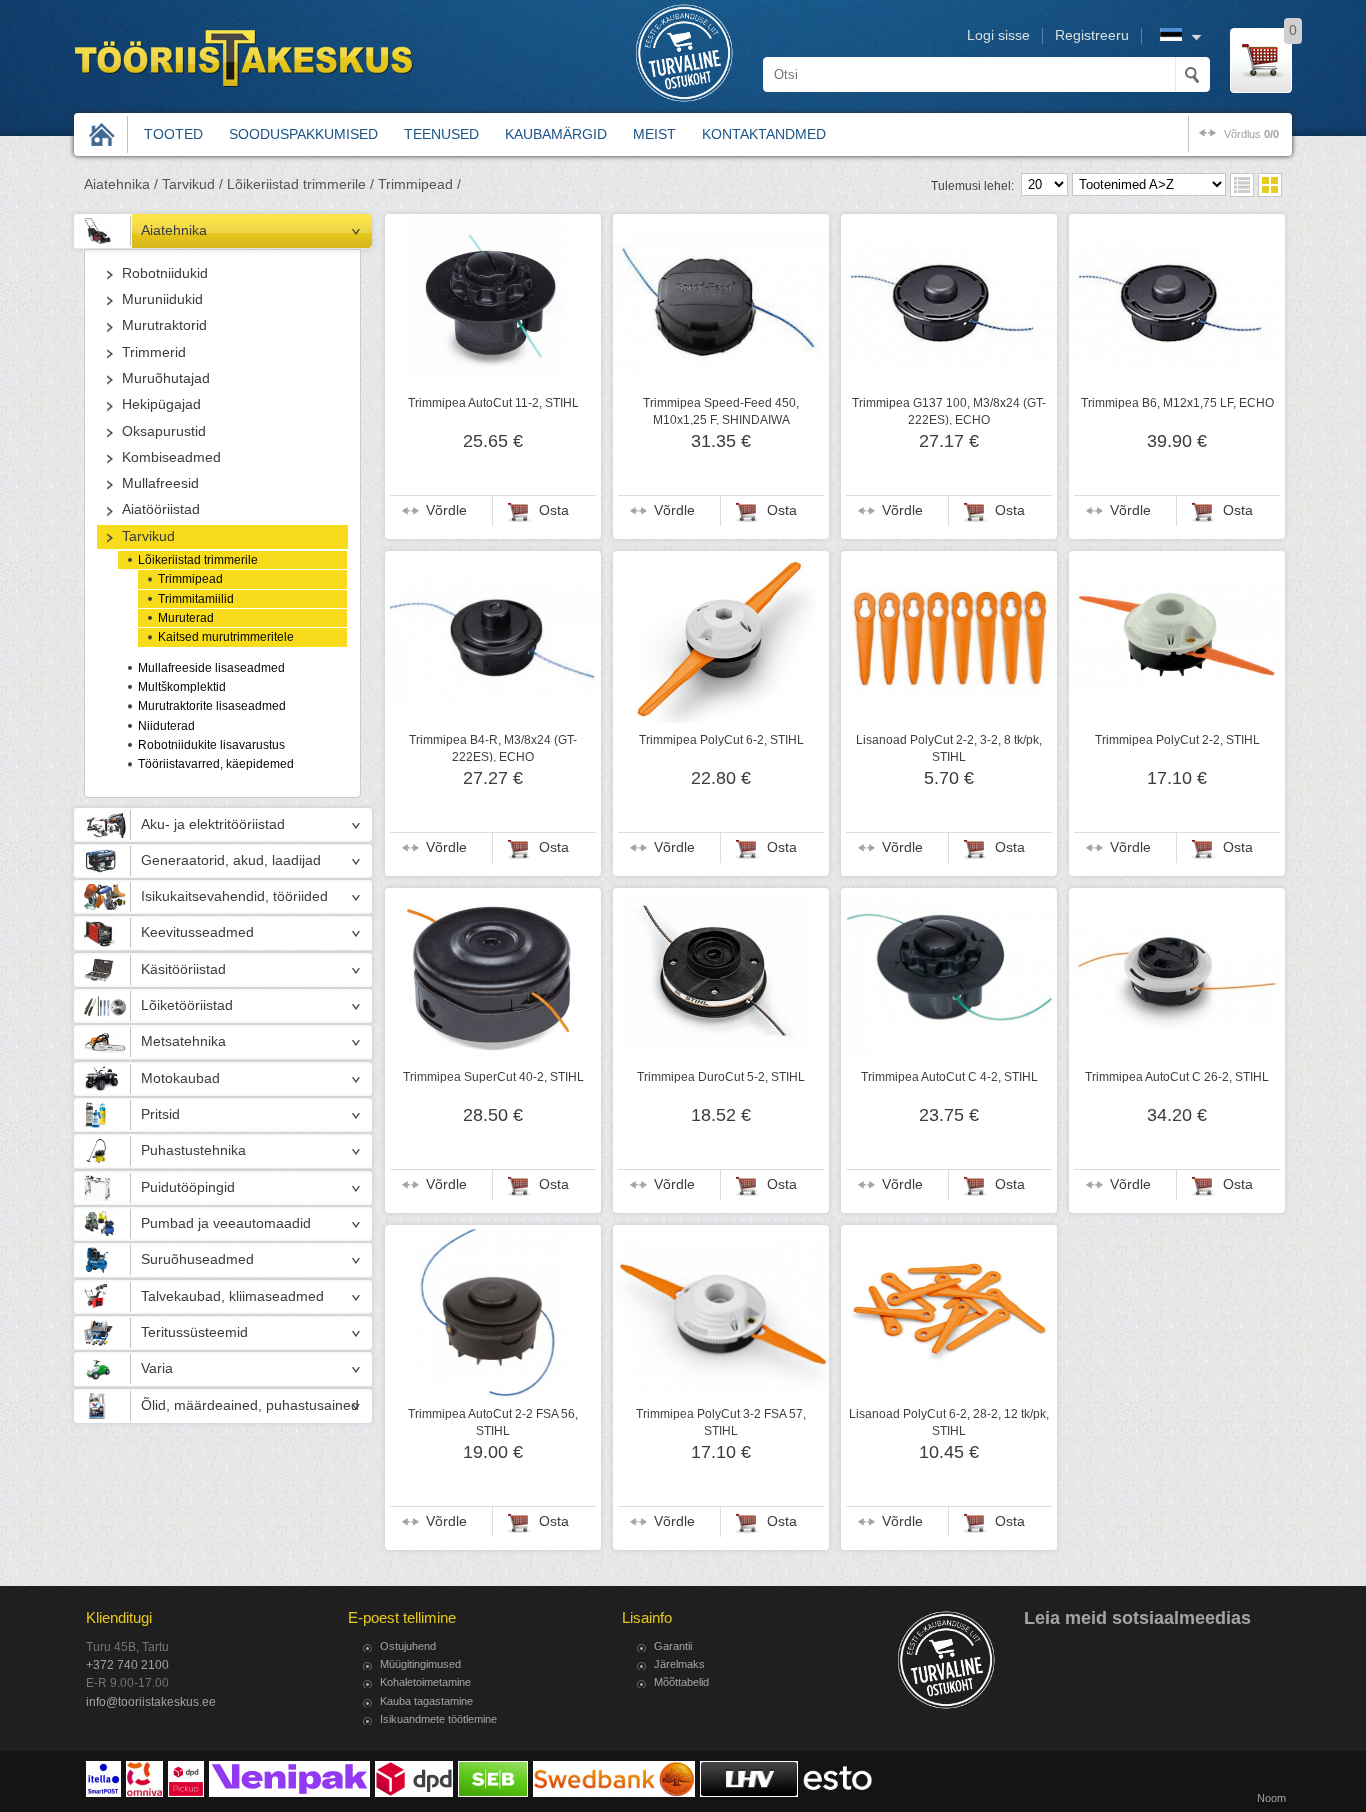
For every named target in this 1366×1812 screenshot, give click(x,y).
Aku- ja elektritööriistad (213, 824)
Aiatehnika (174, 230)
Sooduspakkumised (303, 134)
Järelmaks (679, 1664)
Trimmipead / (419, 184)
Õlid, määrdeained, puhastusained (250, 1405)
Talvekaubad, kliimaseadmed (232, 1296)
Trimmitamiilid (196, 599)
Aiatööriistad (161, 509)
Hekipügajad (161, 404)
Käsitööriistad (183, 969)
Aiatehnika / (121, 184)
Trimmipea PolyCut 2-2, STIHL (1177, 740)
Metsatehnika (183, 1041)
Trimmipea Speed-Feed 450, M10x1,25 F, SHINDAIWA (721, 411)
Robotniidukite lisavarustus (211, 745)
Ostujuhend (408, 1646)
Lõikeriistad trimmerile (198, 560)
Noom (1271, 1798)
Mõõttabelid (681, 1682)
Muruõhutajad (166, 378)
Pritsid (160, 1114)
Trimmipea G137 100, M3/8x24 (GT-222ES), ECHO (949, 411)
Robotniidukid (165, 273)
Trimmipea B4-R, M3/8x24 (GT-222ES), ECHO (493, 748)
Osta (554, 510)
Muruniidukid (162, 299)
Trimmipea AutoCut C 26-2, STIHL (1177, 1077)
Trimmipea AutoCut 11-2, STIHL (493, 403)
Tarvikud (148, 536)
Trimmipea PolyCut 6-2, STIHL (721, 740)
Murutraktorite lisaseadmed (212, 706)
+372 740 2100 (127, 1665)
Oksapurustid (164, 431)
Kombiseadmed (171, 457)
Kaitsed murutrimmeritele (226, 637)
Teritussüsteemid (194, 1332)
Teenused (441, 134)
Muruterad (186, 618)
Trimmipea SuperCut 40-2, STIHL (493, 1077)
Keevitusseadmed (197, 932)
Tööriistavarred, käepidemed (216, 764)
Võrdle (446, 510)
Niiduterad (166, 726)
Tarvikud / (192, 184)
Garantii (673, 1646)
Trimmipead (190, 579)
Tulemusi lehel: (972, 186)
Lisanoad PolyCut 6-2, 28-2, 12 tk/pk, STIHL (949, 1422)
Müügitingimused (420, 1664)
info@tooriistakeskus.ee (151, 1702)
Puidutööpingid (188, 1187)
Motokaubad (180, 1078)
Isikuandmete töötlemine (438, 1719)
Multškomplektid (182, 687)
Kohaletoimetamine (425, 1682)
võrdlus (1251, 134)
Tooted (173, 134)
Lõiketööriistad (187, 1005)
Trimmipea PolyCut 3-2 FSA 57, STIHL (721, 1422)
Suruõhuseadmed (197, 1259)
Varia (157, 1368)
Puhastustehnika (193, 1150)
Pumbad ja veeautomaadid (226, 1223)
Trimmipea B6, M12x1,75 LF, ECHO (1177, 403)
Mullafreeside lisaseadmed (211, 668)
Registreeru (1092, 35)
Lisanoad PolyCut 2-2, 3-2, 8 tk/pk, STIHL (949, 748)
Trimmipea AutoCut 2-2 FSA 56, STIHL (493, 1422)
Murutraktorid (164, 325)
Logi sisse (998, 35)
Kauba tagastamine (426, 1701)
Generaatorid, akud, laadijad (231, 860)
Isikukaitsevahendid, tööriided (234, 896)
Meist (654, 134)
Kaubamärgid (556, 134)
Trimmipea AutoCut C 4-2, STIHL (949, 1077)
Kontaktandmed (764, 134)
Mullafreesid (160, 483)
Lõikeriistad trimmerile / (300, 184)
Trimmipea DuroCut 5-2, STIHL (721, 1077)
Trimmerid (154, 352)
